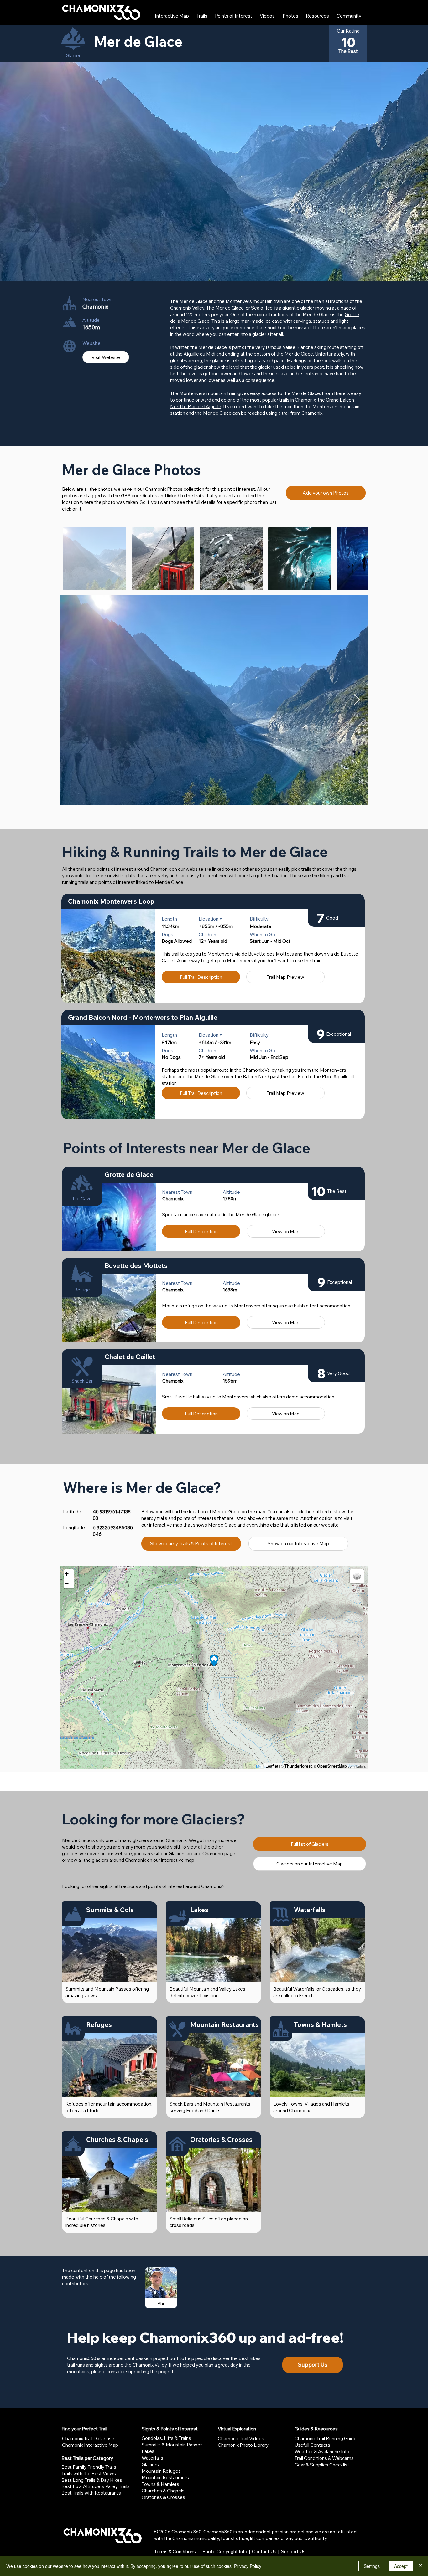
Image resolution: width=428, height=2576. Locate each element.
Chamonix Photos (164, 489)
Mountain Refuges (161, 2471)
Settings (372, 2566)
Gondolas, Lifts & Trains (166, 2438)
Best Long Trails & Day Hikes (92, 2480)
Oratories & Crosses (163, 2497)
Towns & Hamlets (160, 2484)
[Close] (420, 2566)
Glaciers (150, 2464)
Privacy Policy (248, 2566)
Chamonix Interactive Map (90, 2445)
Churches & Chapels (163, 2491)
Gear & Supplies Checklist (322, 2465)
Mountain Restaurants (165, 2478)
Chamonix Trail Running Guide (326, 2438)
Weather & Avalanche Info (322, 2452)
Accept (401, 2566)
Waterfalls (152, 2458)
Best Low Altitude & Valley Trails (96, 2486)
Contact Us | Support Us (279, 2551)
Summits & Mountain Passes (172, 2445)
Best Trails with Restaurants (91, 2493)
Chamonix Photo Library (243, 2445)
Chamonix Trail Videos (241, 2438)
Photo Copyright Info (225, 2551)
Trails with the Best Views (89, 2473)
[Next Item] (357, 700)
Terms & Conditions (175, 2551)
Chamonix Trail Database (88, 2438)
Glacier (73, 56)
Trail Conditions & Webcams (324, 2458)
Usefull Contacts (312, 2445)
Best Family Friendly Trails (89, 2467)
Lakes (148, 2451)
